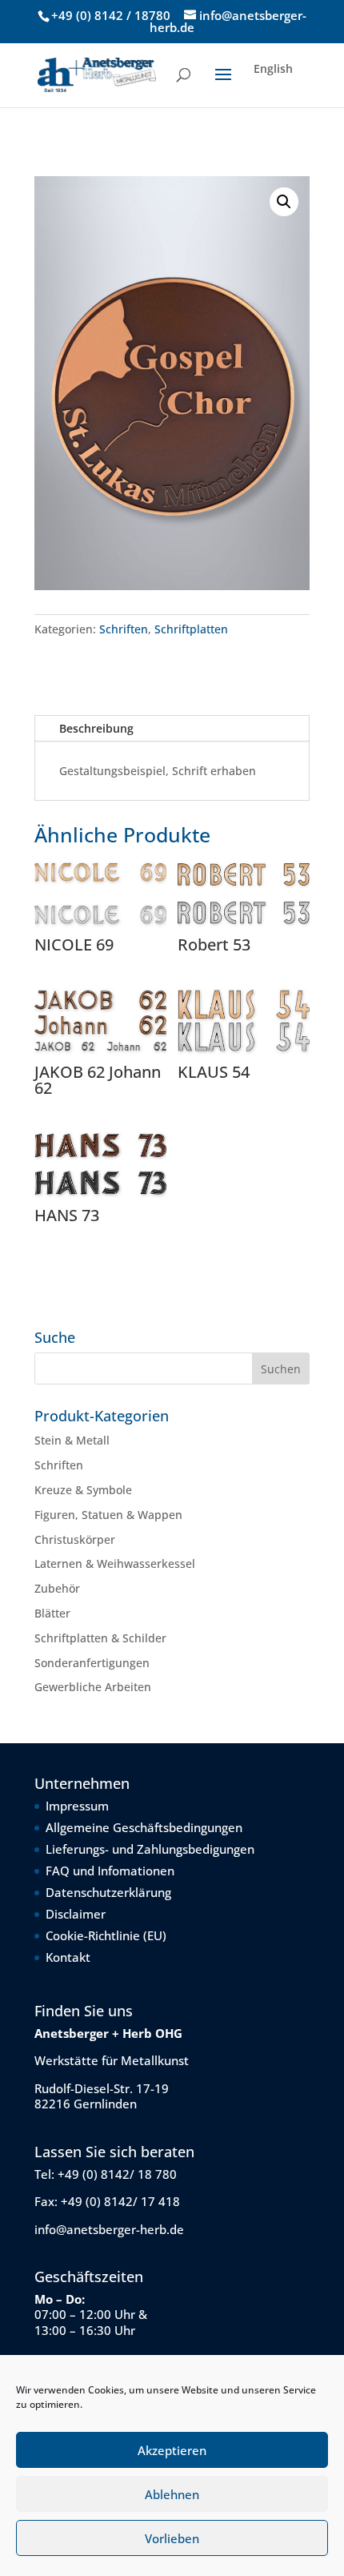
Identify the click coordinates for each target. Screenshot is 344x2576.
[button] (284, 202)
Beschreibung (96, 728)
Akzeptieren (172, 2450)
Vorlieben (172, 2538)
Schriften (124, 629)
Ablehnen (172, 2494)
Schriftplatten (191, 629)
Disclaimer (76, 1914)
